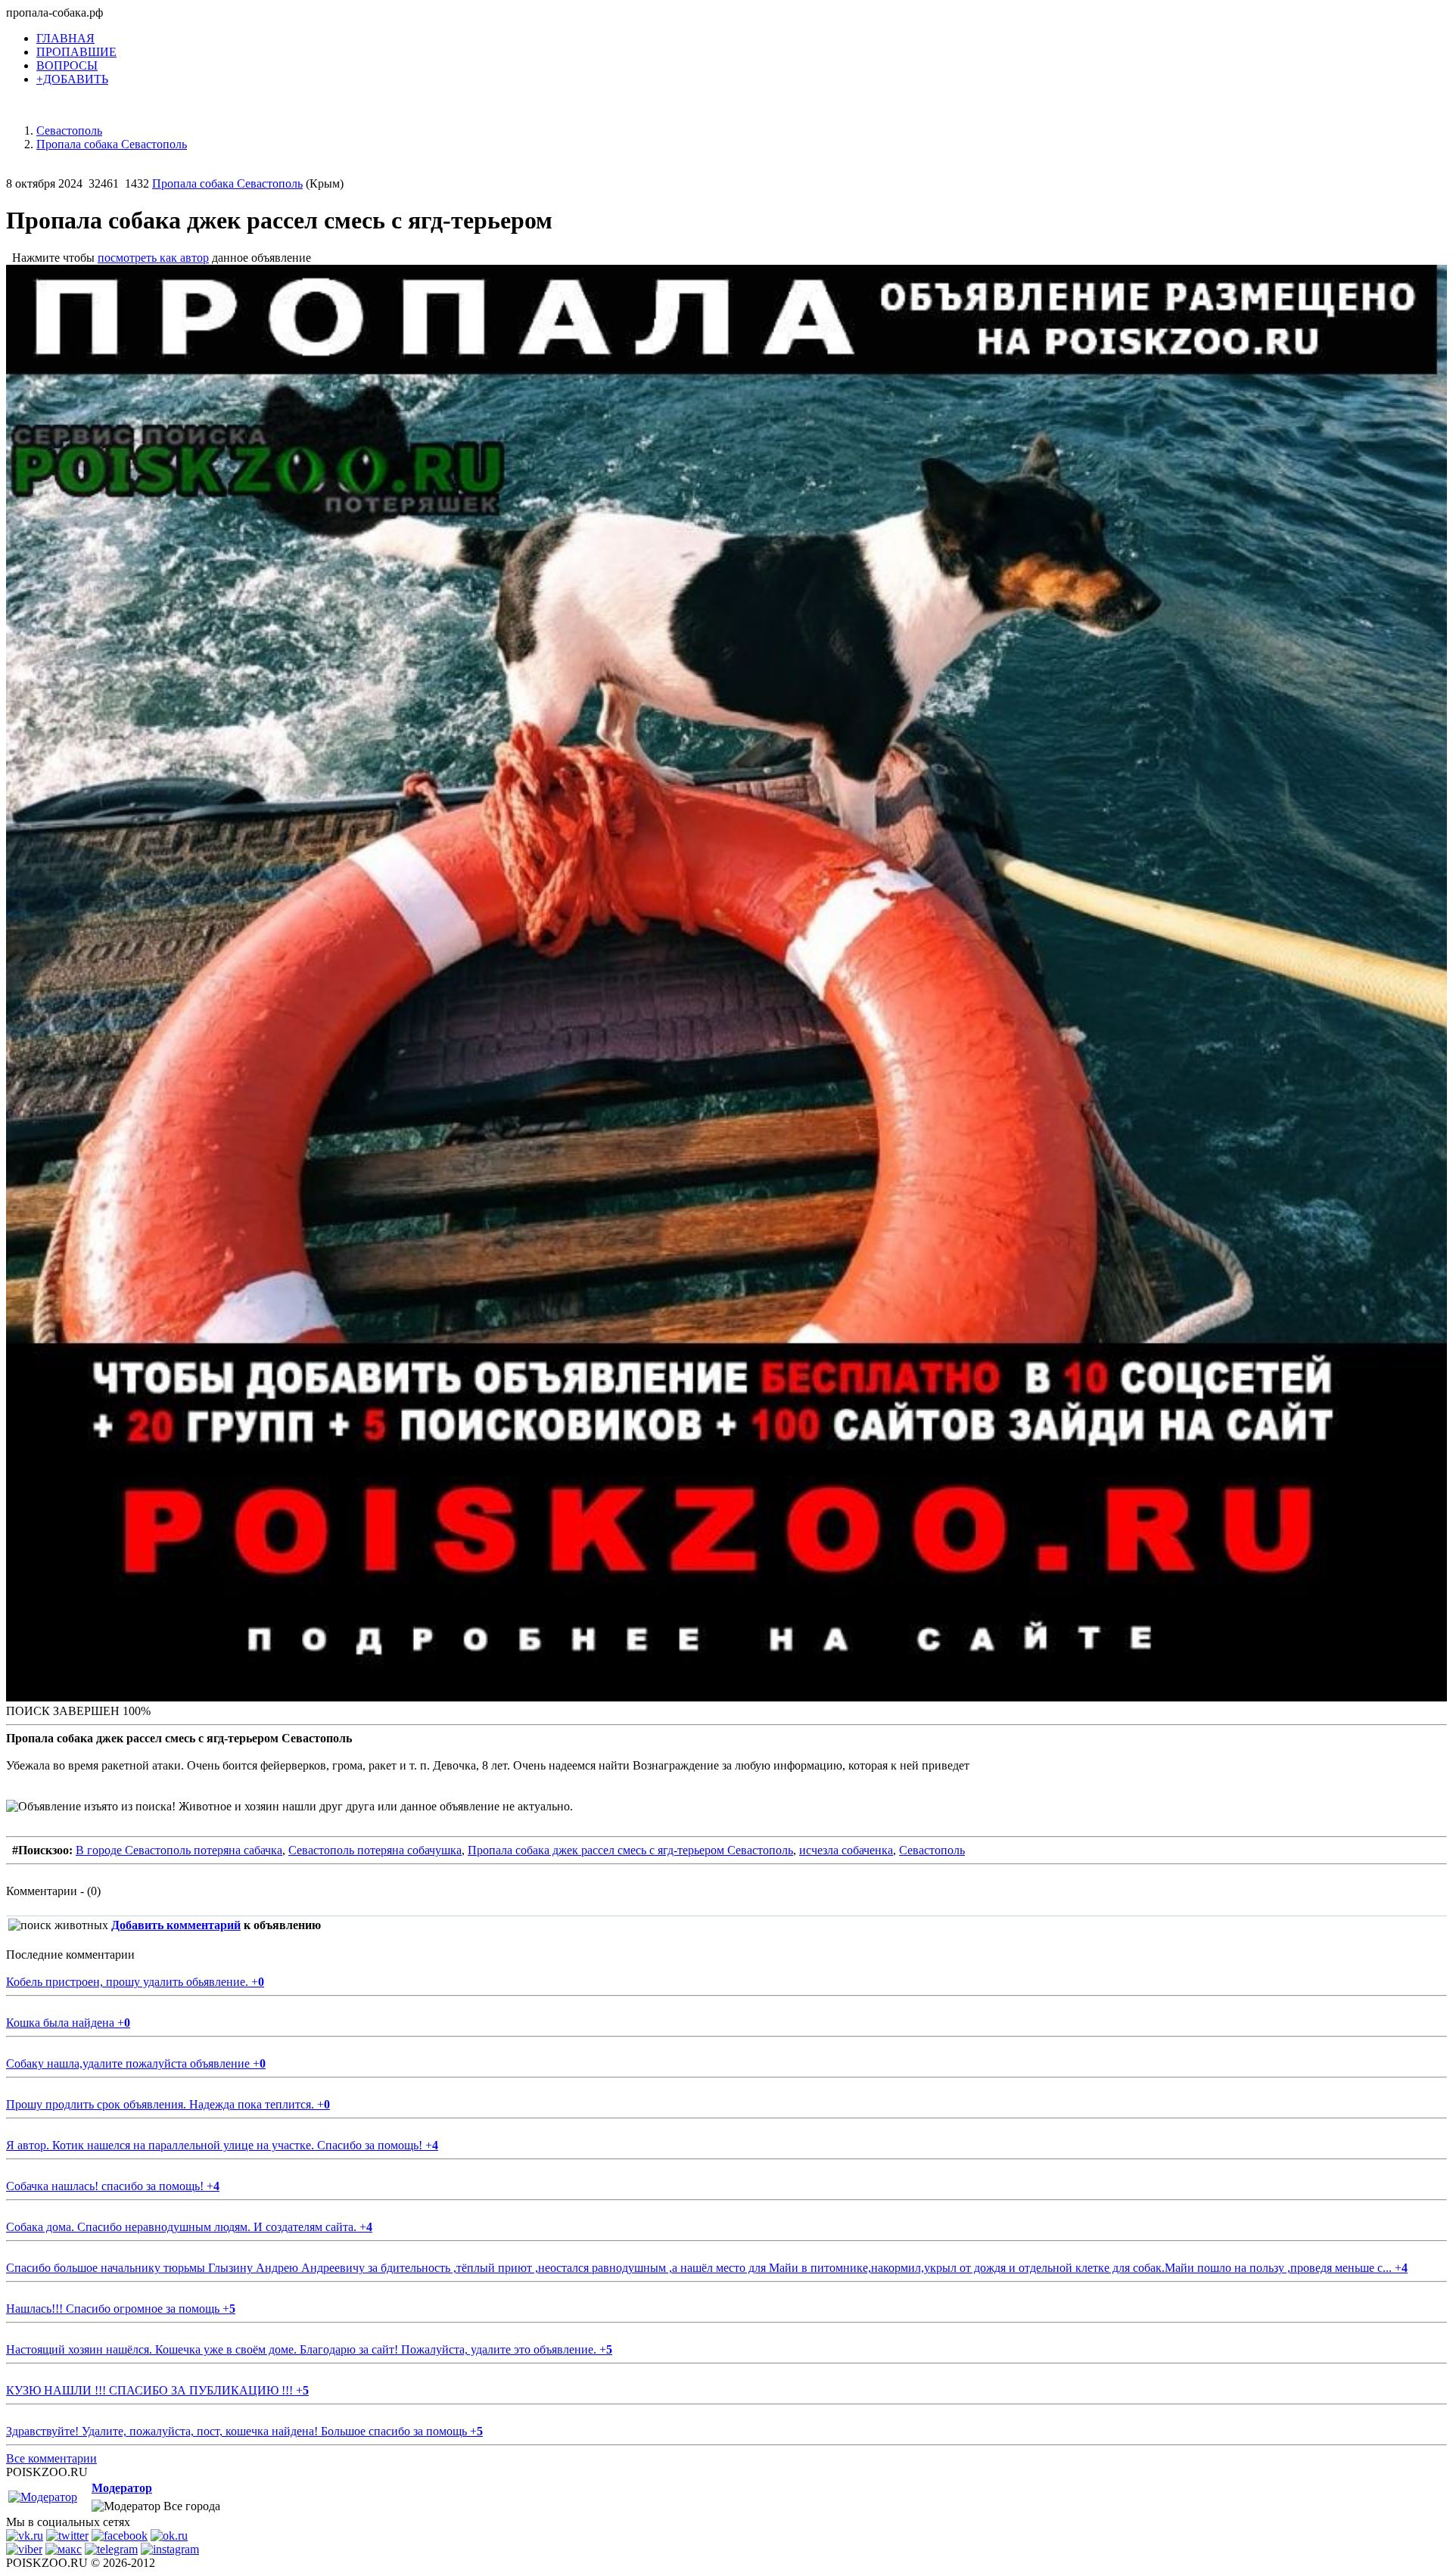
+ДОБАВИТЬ (72, 79)
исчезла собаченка (846, 1850)
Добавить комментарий (176, 1925)
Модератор (122, 2488)
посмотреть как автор (153, 258)
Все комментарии (51, 2458)
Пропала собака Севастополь (227, 183)
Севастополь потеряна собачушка (375, 1850)
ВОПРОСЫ (67, 65)
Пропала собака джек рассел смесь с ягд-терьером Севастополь (630, 1850)
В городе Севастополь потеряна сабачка (179, 1850)
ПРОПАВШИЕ (76, 52)
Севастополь (932, 1850)
